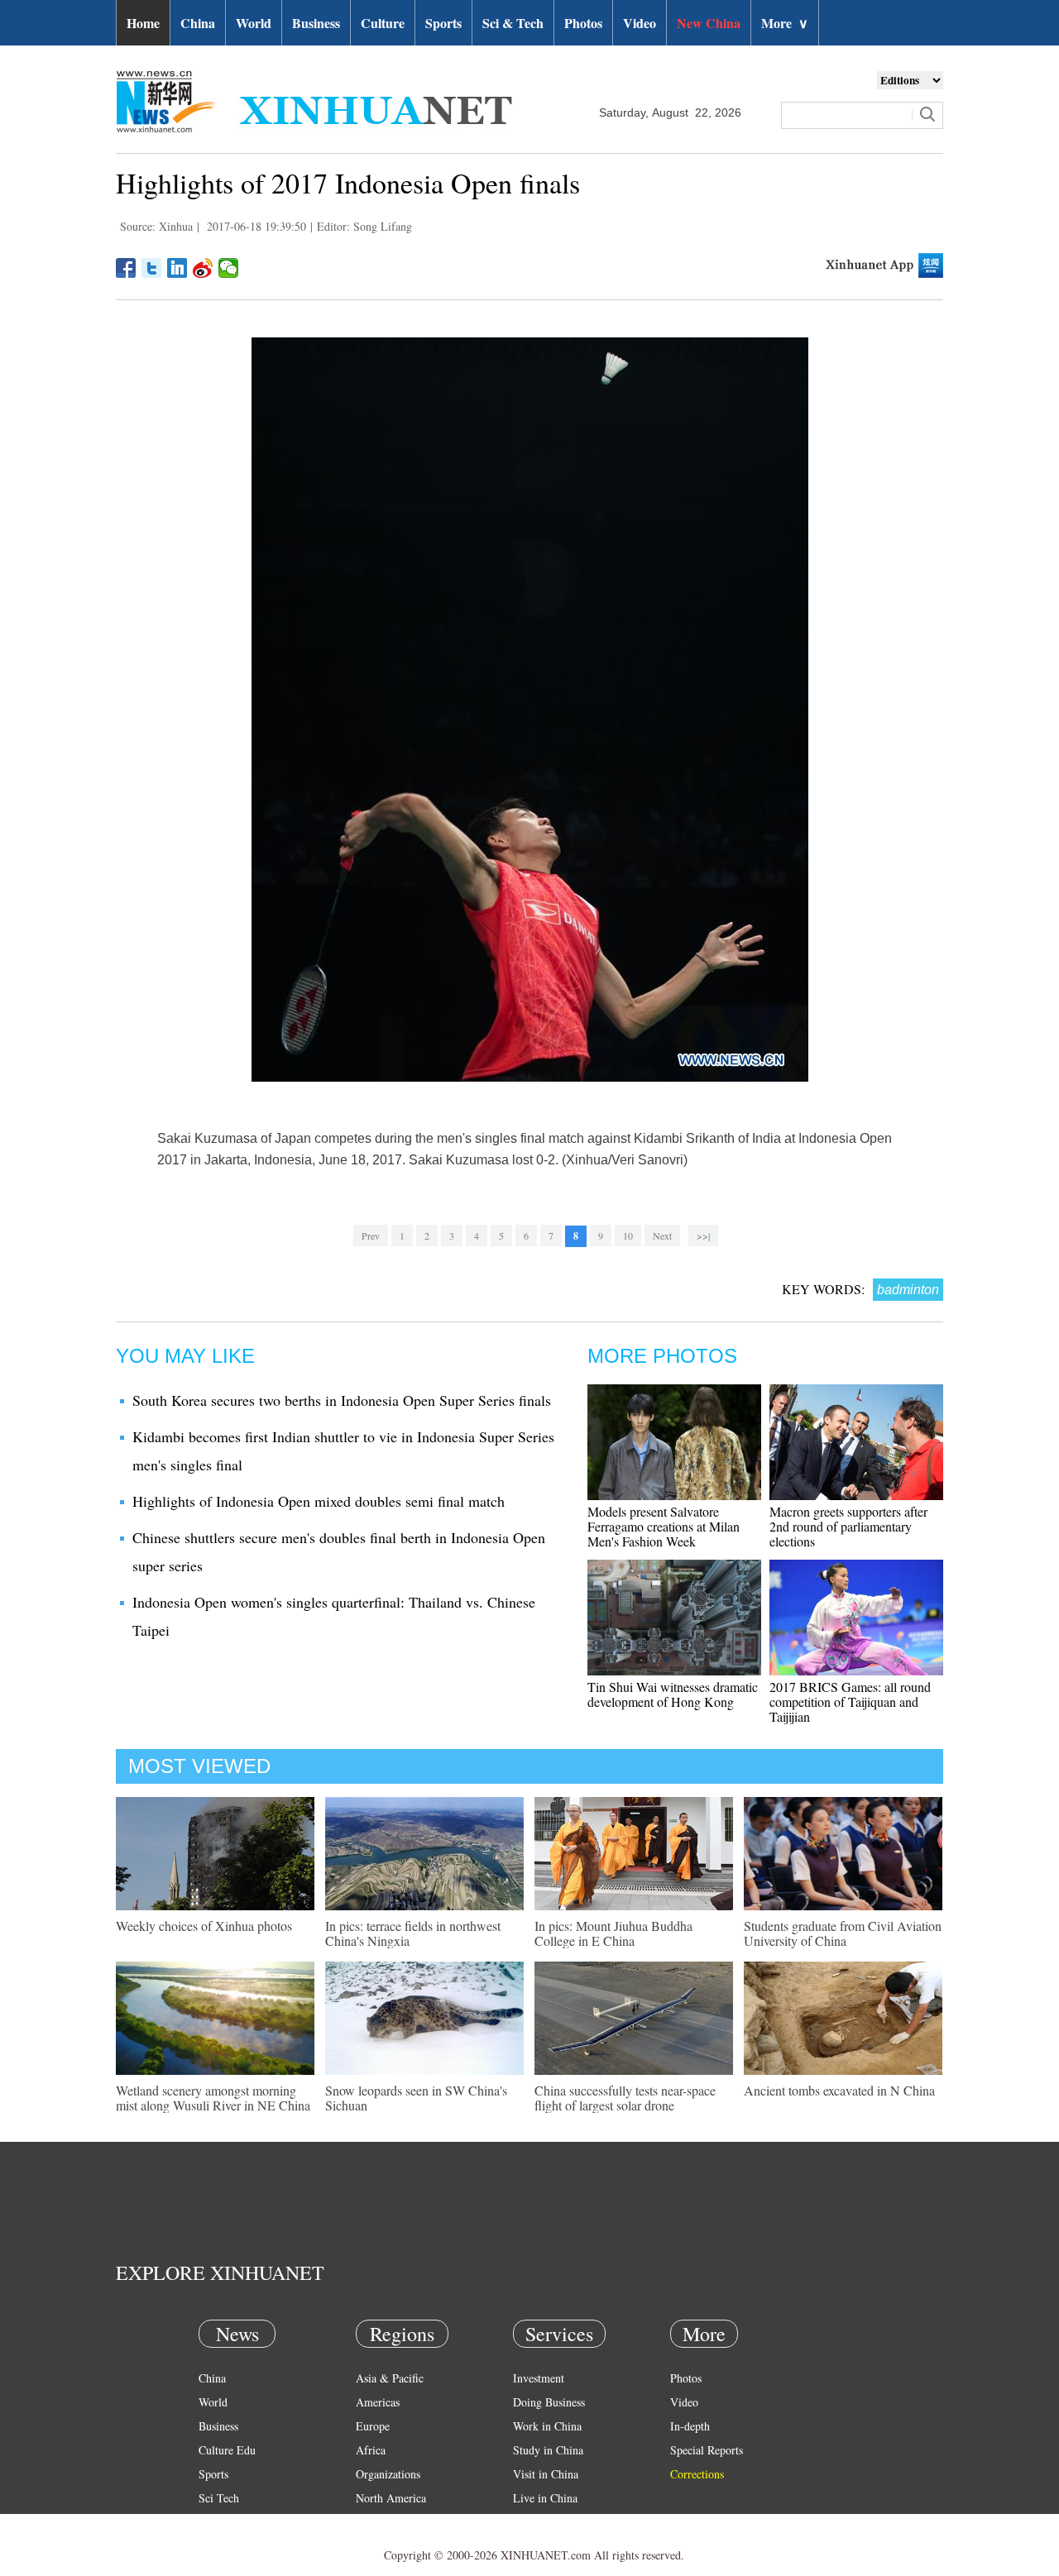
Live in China (545, 2498)
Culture (383, 23)
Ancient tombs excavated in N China (839, 2090)
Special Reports (707, 2450)
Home (143, 23)
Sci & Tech (513, 23)
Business (316, 23)
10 (628, 1235)
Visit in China (546, 2474)
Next (662, 1235)
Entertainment (232, 2546)
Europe (373, 2426)
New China (709, 23)
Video (640, 23)
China (198, 23)
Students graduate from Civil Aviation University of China (843, 1933)
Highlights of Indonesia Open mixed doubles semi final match (319, 1501)
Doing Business (549, 2402)
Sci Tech (219, 2498)
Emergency (539, 2522)
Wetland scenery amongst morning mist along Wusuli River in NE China (213, 2098)
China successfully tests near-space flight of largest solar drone (625, 2098)
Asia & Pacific (390, 2378)
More (785, 23)
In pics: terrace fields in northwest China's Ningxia (413, 1933)
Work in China (547, 2426)
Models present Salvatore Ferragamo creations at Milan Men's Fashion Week (664, 1526)
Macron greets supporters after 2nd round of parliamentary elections (848, 1526)
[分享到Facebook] (126, 268)
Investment (539, 2378)
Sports (443, 23)
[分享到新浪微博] (203, 268)
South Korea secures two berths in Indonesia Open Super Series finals (342, 1400)
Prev (371, 1235)
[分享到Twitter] (152, 268)
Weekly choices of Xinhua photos (204, 1926)
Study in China (548, 2450)
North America (391, 2498)
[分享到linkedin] (177, 268)
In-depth (690, 2426)
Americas (378, 2402)
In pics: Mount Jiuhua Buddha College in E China (613, 1933)
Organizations (388, 2474)
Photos (583, 23)
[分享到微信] (229, 268)
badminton (908, 1290)
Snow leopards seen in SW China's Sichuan (416, 2098)
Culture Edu (227, 2450)
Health (214, 2522)
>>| (703, 1235)
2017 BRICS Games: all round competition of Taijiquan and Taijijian (850, 1701)
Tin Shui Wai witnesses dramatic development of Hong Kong (673, 1694)
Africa (371, 2450)
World (254, 23)
